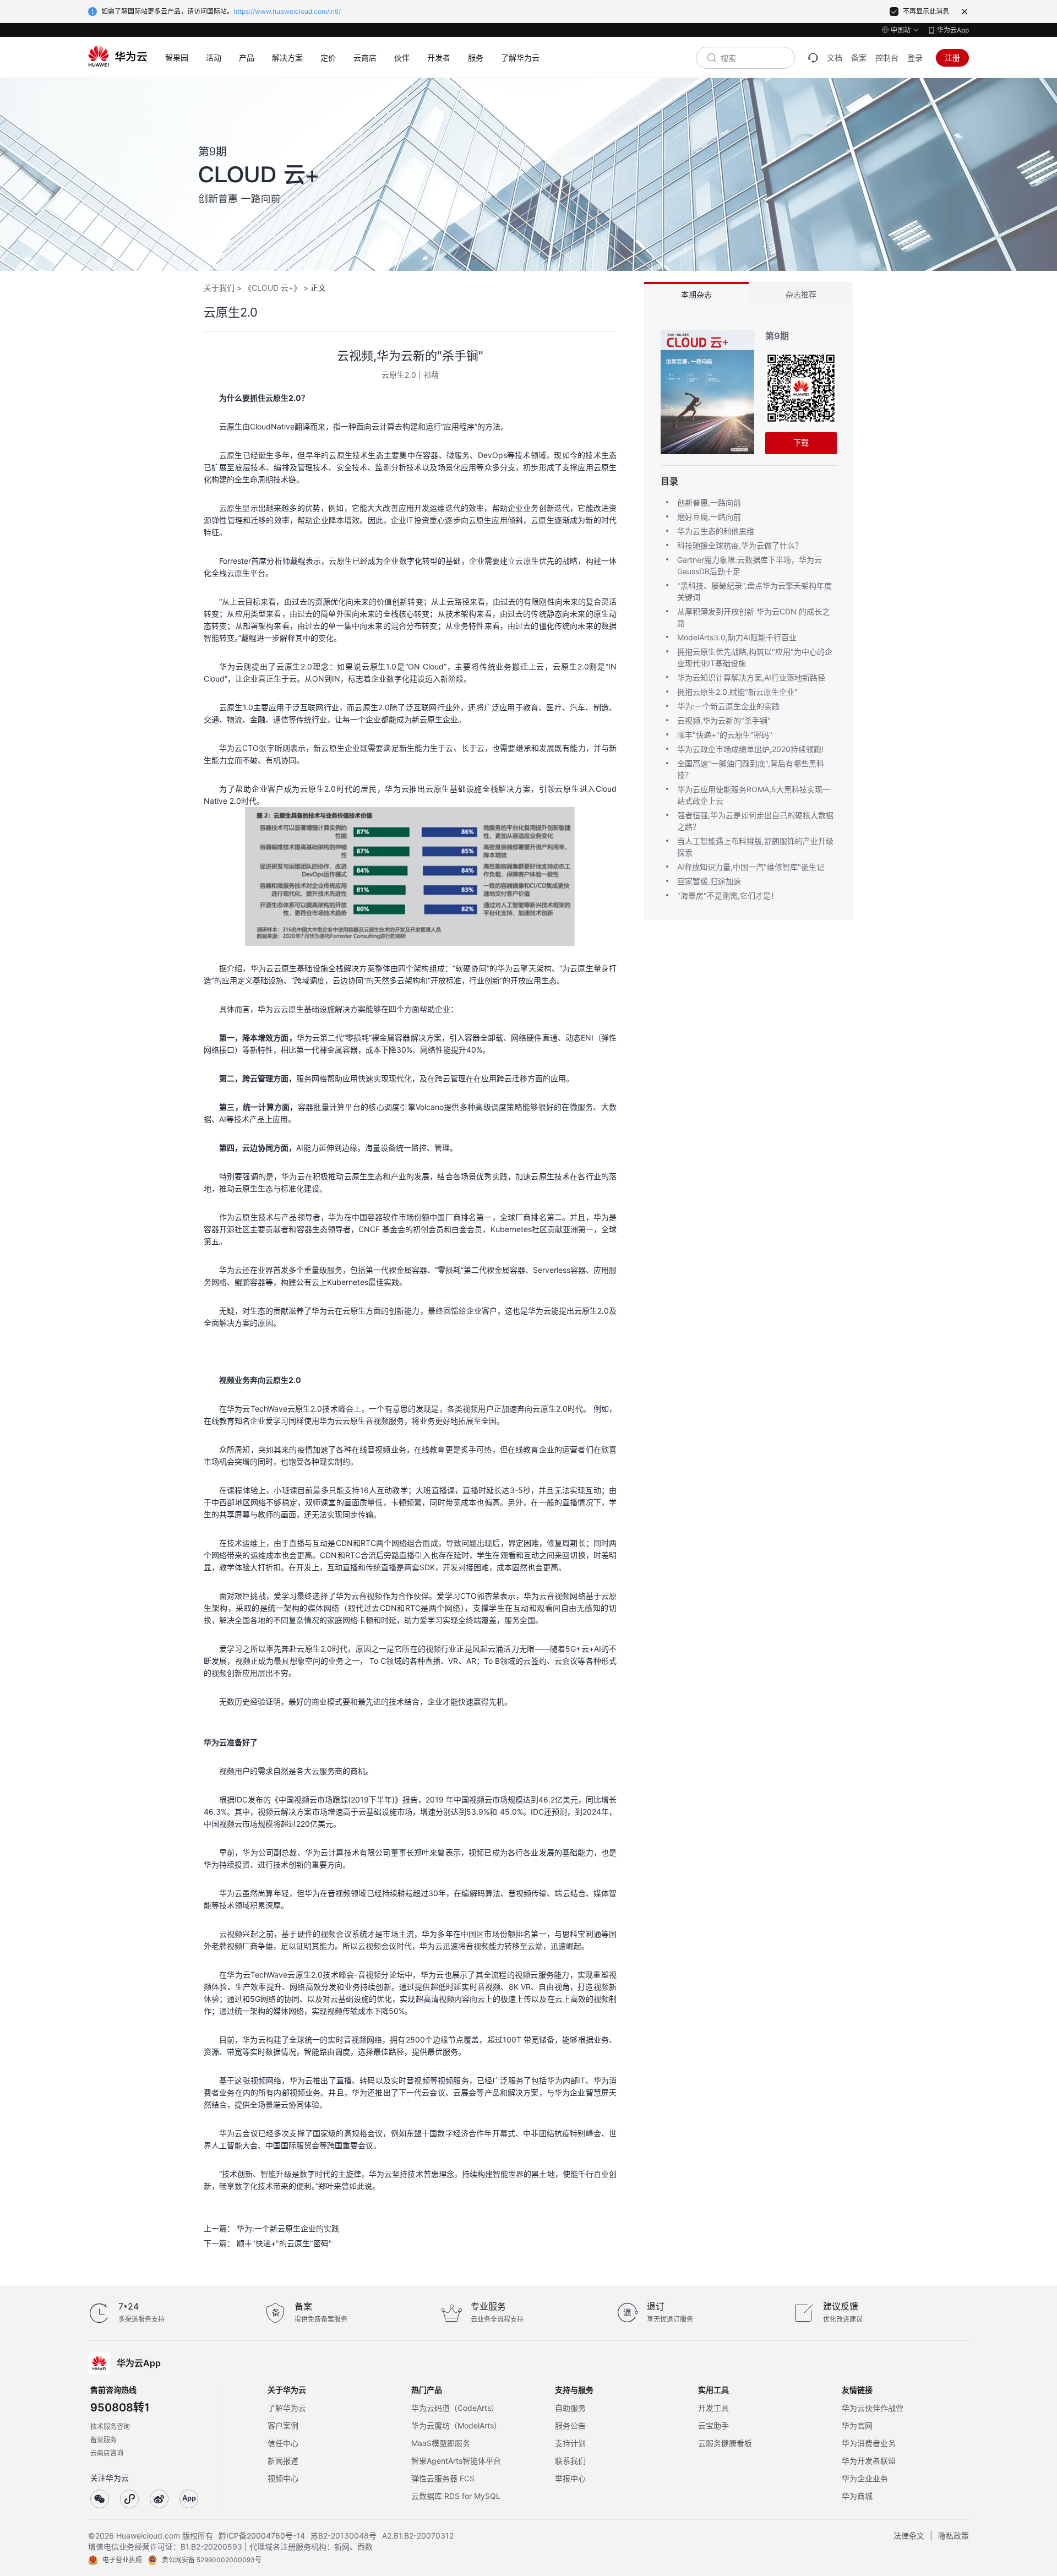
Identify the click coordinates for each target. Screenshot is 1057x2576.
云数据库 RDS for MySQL (456, 2496)
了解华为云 (287, 2408)
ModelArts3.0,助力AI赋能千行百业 (737, 637)
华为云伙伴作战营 (873, 2408)
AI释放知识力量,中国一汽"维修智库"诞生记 (751, 867)
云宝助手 (713, 2425)
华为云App (953, 30)
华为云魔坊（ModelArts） (456, 2425)
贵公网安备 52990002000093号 (212, 2560)
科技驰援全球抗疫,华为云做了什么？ (740, 545)
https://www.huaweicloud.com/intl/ (287, 11)
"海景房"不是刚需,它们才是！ (728, 895)
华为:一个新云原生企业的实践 (288, 2228)
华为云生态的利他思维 (716, 531)
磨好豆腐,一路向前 (709, 517)
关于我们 (219, 288)
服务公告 (570, 2425)
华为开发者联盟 (869, 2461)
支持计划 (570, 2443)
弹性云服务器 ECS (443, 2478)
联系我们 (570, 2461)
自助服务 (570, 2408)
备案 (859, 58)
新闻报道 (283, 2461)
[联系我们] (813, 58)
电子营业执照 (122, 2560)
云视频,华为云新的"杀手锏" (724, 720)
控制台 (887, 58)
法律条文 (909, 2536)
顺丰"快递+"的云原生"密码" (284, 2243)
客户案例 (283, 2425)
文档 (835, 58)
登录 (915, 58)
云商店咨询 (107, 2453)
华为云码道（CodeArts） (455, 2408)
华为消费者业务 (869, 2443)
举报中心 (570, 2478)
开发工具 (713, 2408)
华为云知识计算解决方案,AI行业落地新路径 (751, 677)
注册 (952, 58)
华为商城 (857, 2496)
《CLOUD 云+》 (273, 288)
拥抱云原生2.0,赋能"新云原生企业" (737, 692)
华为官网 (857, 2425)
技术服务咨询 (110, 2427)
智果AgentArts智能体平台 (456, 2461)
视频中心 (283, 2478)
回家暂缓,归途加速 (709, 881)
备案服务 (103, 2440)
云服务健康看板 (725, 2443)
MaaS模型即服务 (441, 2443)
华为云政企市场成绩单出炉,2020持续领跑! (750, 749)
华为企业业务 (865, 2478)
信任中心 (283, 2443)
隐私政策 (954, 2536)
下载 (801, 442)
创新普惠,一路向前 (709, 502)
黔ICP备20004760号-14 (262, 2536)
